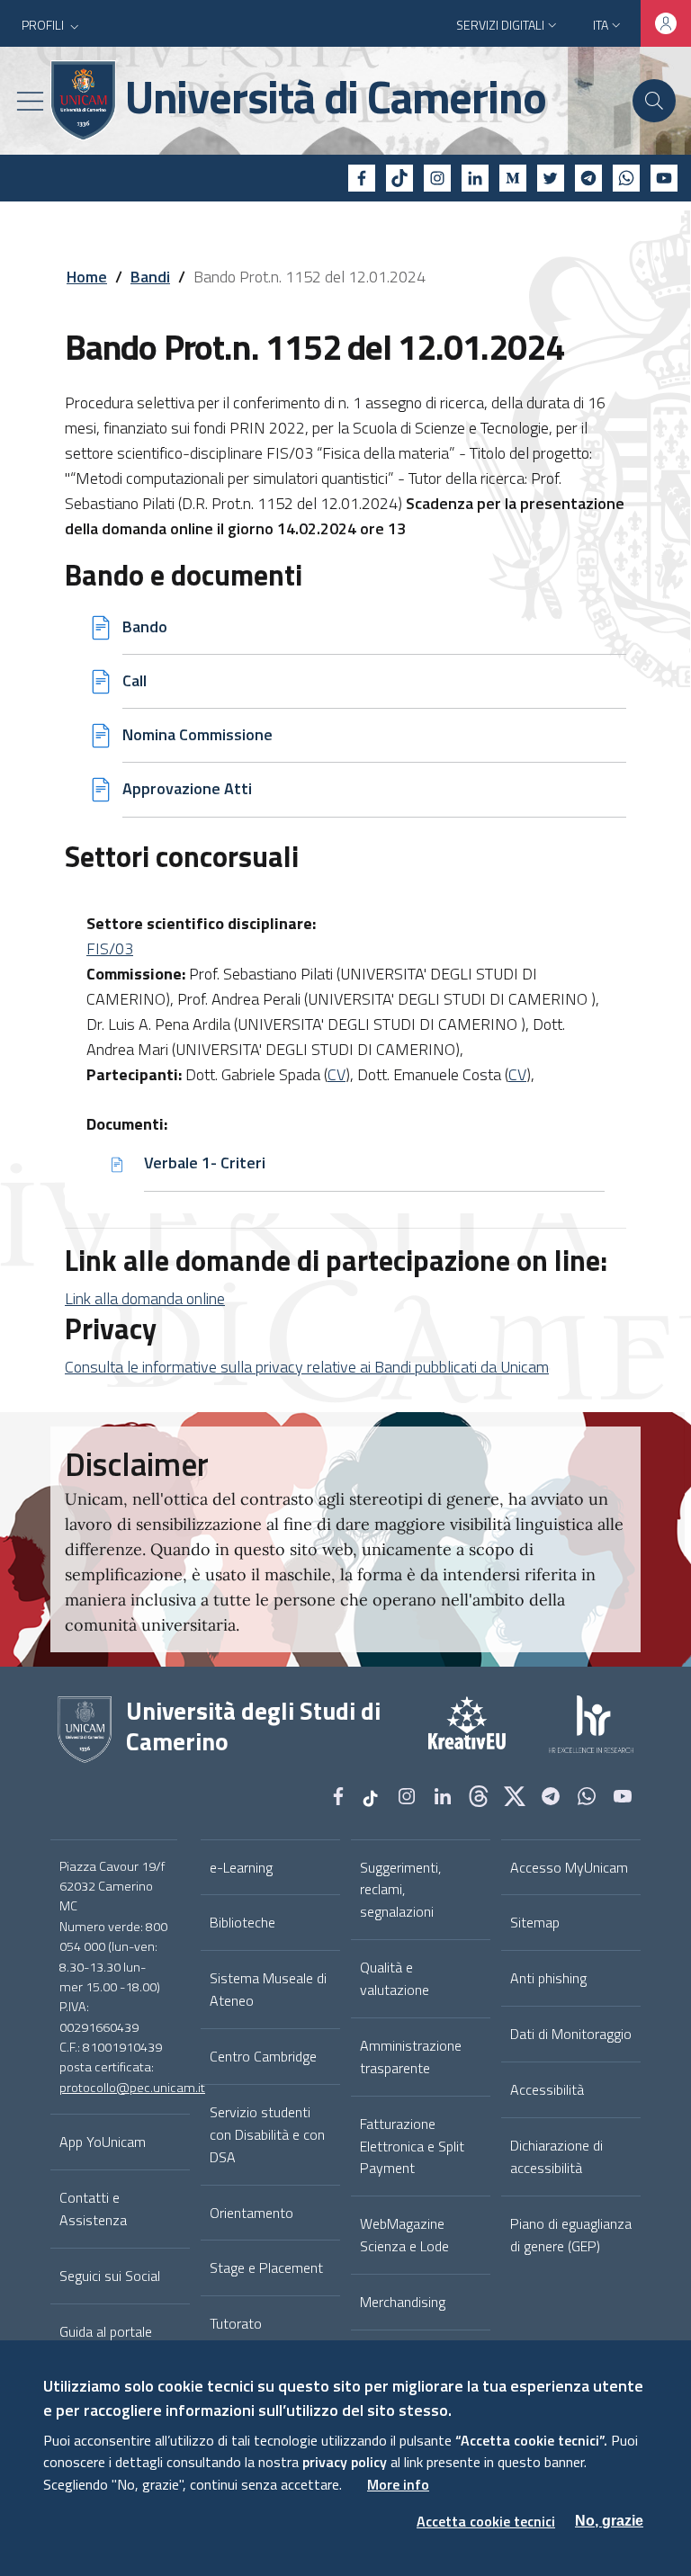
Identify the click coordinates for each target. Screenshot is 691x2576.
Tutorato (236, 2323)
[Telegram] (588, 178)
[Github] (479, 1798)
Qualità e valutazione (395, 1978)
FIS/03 (110, 948)
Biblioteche (242, 1922)
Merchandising (403, 2302)
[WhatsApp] (626, 178)
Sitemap (535, 1922)
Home (87, 277)
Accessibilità (547, 2089)
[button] (52, 25)
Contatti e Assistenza (93, 2209)
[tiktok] (399, 178)
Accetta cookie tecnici (486, 2521)
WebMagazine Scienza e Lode (404, 2235)
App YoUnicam (103, 2142)
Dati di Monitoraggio (571, 2034)
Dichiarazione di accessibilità (556, 2156)
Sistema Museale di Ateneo (268, 1989)
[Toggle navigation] (30, 101)
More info (398, 2484)
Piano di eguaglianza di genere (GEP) (571, 2235)
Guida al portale (106, 2331)
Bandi (150, 277)
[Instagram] (437, 178)
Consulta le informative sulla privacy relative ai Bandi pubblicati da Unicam (307, 1367)
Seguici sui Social (110, 2276)
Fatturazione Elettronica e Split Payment (412, 2146)
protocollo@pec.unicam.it (132, 2088)
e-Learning (241, 1867)
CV (337, 1074)
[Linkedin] (475, 178)
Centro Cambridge (263, 2056)
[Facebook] (362, 178)
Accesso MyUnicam (569, 1867)
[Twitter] (551, 178)
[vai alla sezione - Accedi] (666, 23)
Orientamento (251, 2213)
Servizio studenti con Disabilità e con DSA (267, 2134)
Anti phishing (548, 1978)
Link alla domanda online (145, 1298)
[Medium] (513, 178)
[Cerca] (654, 101)
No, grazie (609, 2521)
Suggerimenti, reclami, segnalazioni (400, 1890)
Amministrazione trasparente (411, 2057)
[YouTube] (664, 178)
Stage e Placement (266, 2267)
